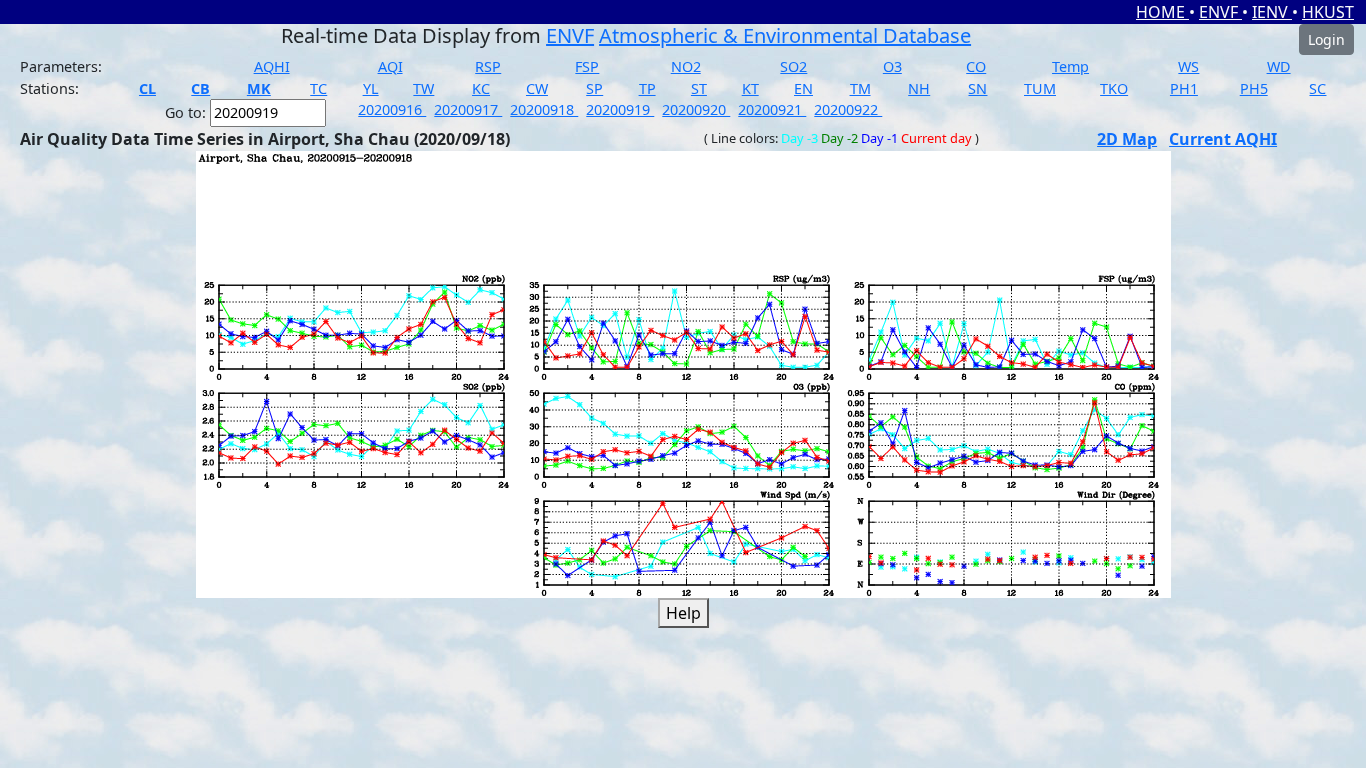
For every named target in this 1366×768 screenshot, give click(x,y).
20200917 (468, 109)
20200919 (620, 109)
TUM (1040, 88)
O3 (892, 66)
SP (594, 88)
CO (976, 66)
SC (1317, 88)
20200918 (544, 109)
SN (977, 88)
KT (750, 88)
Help (683, 613)
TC (318, 88)
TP (647, 88)
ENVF (1220, 12)
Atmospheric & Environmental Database (785, 35)
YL (371, 88)
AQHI (272, 66)
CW (537, 88)
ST (699, 88)
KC (481, 88)
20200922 (848, 109)
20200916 (392, 109)
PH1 (1184, 88)
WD (1279, 66)
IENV (1272, 12)
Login (1326, 39)
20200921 (772, 109)
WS (1188, 66)
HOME (1162, 12)
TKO (1114, 88)
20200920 (696, 109)
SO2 (793, 66)
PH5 (1254, 88)
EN (803, 88)
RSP (488, 66)
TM (860, 88)
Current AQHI (1223, 139)
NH (919, 88)
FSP (587, 66)
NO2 (686, 66)
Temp (1070, 66)
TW (423, 88)
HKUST (1328, 12)
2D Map (1127, 139)
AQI (390, 66)
